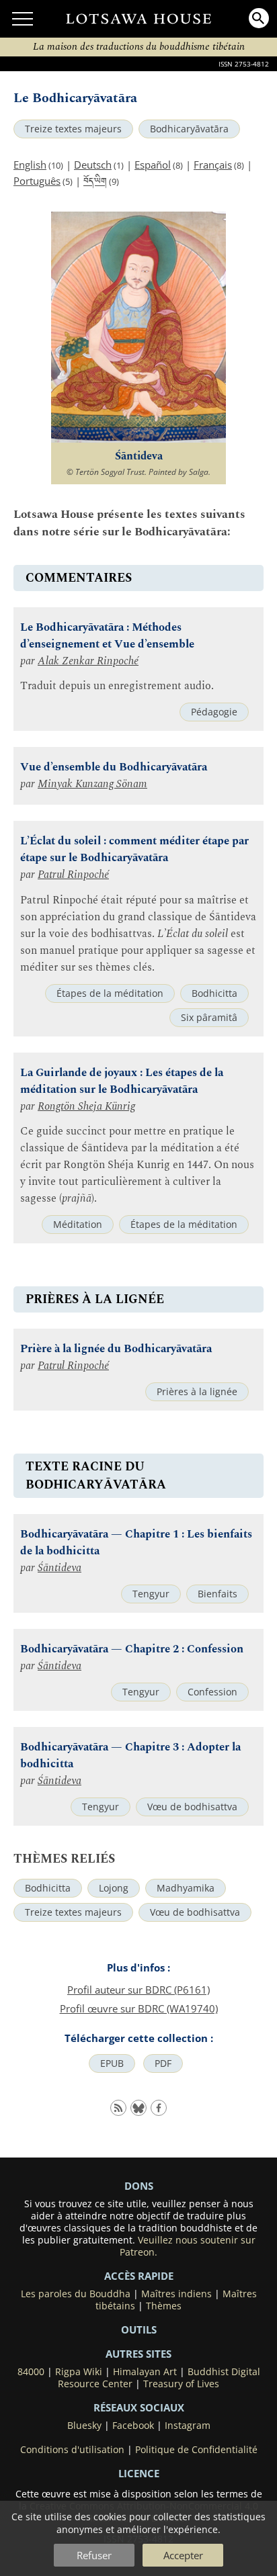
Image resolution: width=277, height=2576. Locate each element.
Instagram (188, 2426)
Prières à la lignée (197, 1392)
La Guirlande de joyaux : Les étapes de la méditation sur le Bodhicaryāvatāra (122, 1081)
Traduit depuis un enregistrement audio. (117, 686)
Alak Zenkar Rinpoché (88, 661)
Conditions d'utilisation (72, 2450)
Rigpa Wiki (79, 2372)
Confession (212, 1692)
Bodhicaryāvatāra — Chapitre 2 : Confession (132, 1649)
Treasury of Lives (181, 2384)
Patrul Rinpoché (73, 875)
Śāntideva (60, 1568)
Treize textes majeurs (73, 129)
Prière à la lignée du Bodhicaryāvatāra (116, 1349)
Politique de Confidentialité (196, 2450)
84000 (31, 2372)
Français (213, 165)
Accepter (183, 2555)
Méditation (78, 1225)
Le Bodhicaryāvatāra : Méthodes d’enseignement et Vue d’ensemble (107, 636)
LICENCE (139, 2473)
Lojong (114, 1888)
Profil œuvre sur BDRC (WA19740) (139, 2008)
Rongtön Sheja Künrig (86, 1107)
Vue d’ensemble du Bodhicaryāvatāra (114, 767)
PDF (163, 2063)
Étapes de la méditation (110, 993)
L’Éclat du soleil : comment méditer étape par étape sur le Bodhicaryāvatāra (134, 850)
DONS (139, 2186)
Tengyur (151, 1594)
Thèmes (164, 2306)
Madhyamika (186, 1888)
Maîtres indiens (176, 2294)
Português (37, 181)
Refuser (94, 2555)
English (30, 165)
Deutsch (93, 165)
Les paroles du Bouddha (76, 2294)
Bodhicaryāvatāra (189, 129)
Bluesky (84, 2426)
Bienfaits (217, 1594)
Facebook (133, 2426)
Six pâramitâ (209, 1018)
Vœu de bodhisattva (192, 1807)
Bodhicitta (214, 993)
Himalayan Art (145, 2372)
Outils (139, 2329)
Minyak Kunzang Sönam (92, 784)
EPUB (112, 2063)
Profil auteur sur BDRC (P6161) (138, 1990)
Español (153, 165)
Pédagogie (214, 712)
